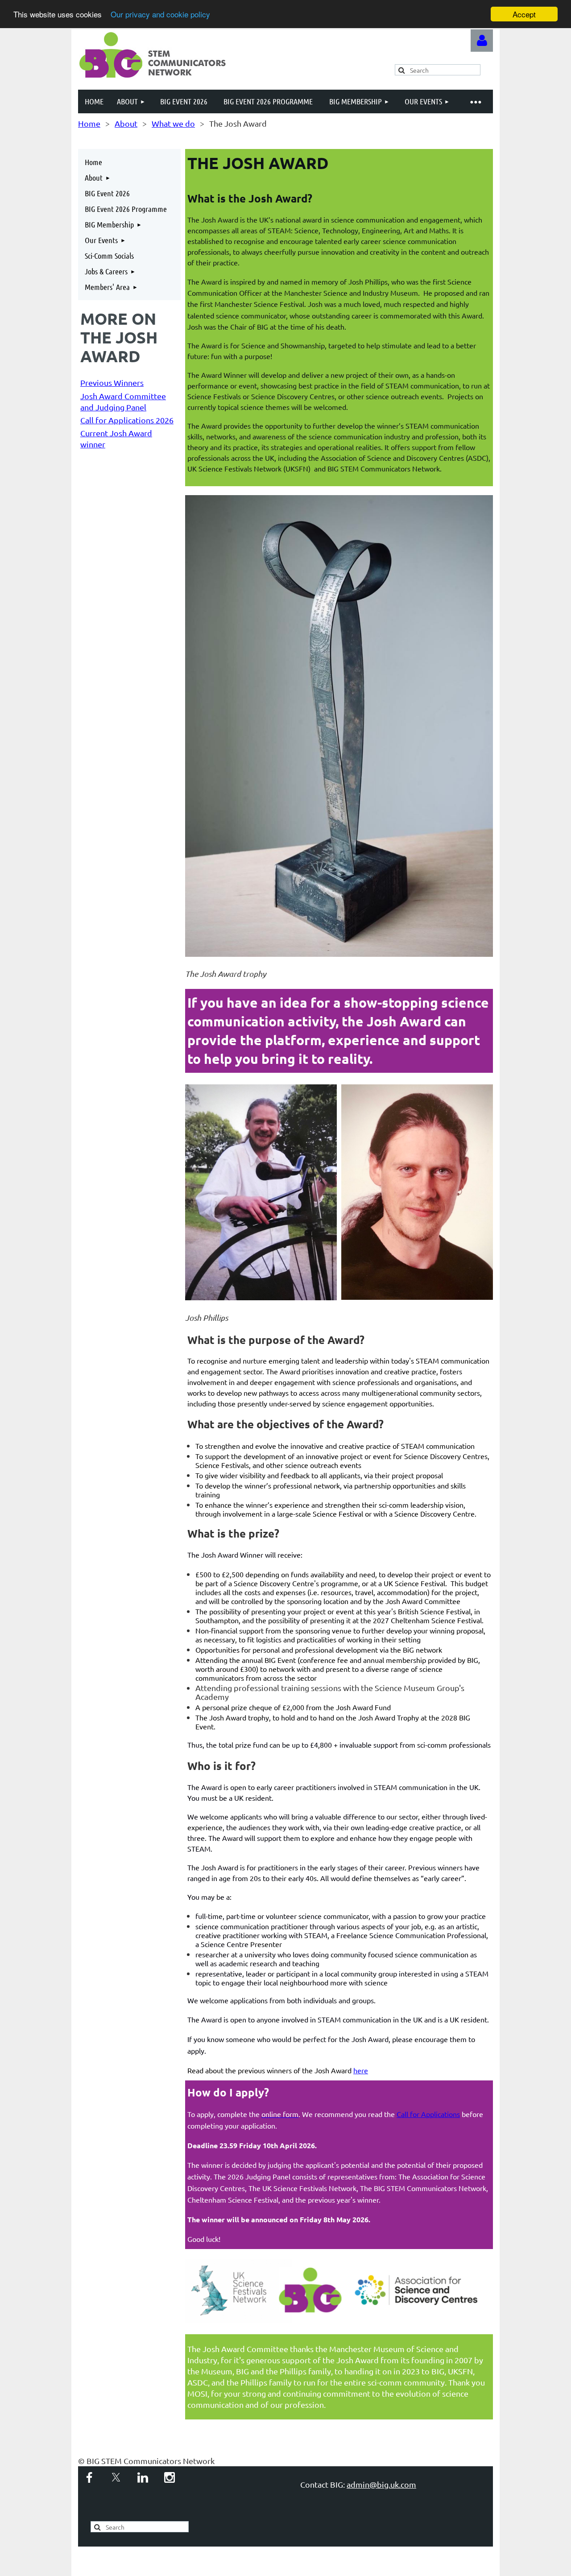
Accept (524, 14)
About (126, 123)
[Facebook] (89, 2477)
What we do (173, 123)
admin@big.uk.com (381, 2484)
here (361, 2070)
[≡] (475, 101)
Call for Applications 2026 (127, 420)
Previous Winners (112, 382)
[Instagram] (170, 2477)
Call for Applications (428, 2114)
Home (89, 123)
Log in (482, 41)
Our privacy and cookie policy (160, 14)
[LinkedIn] (143, 2477)
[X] (116, 2477)
